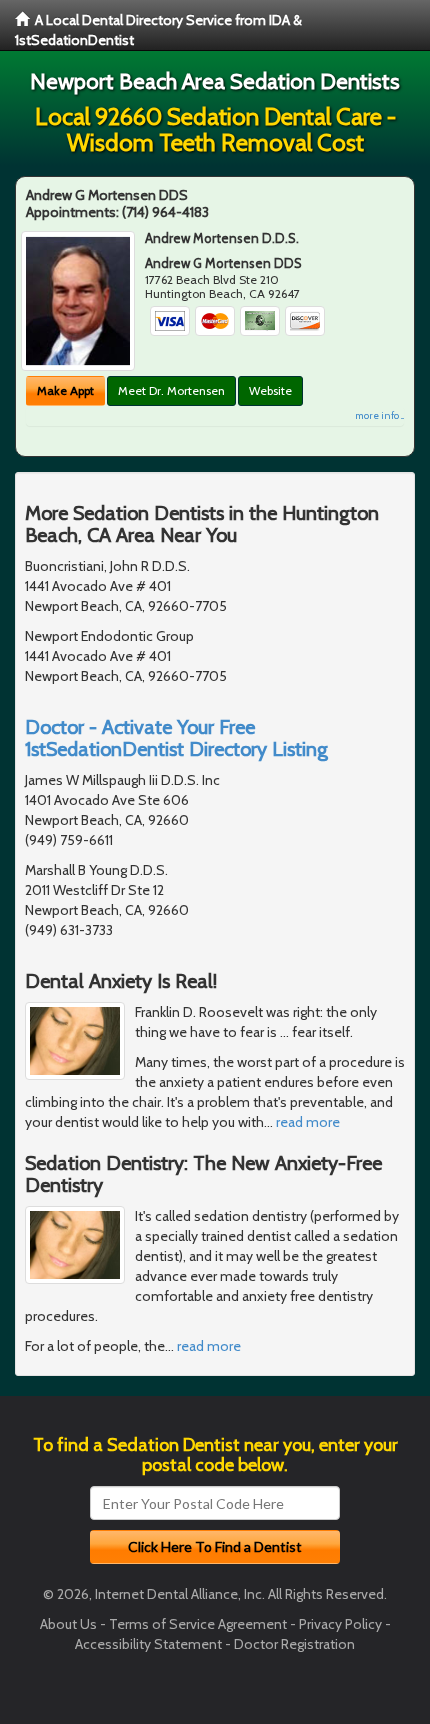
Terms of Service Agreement (198, 1624)
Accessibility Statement (148, 1644)
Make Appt (65, 390)
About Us (68, 1624)
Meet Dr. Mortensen (171, 390)
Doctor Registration (294, 1644)
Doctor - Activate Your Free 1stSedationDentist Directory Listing (176, 738)
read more (308, 1122)
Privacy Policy (340, 1624)
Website (270, 390)
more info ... (379, 415)
